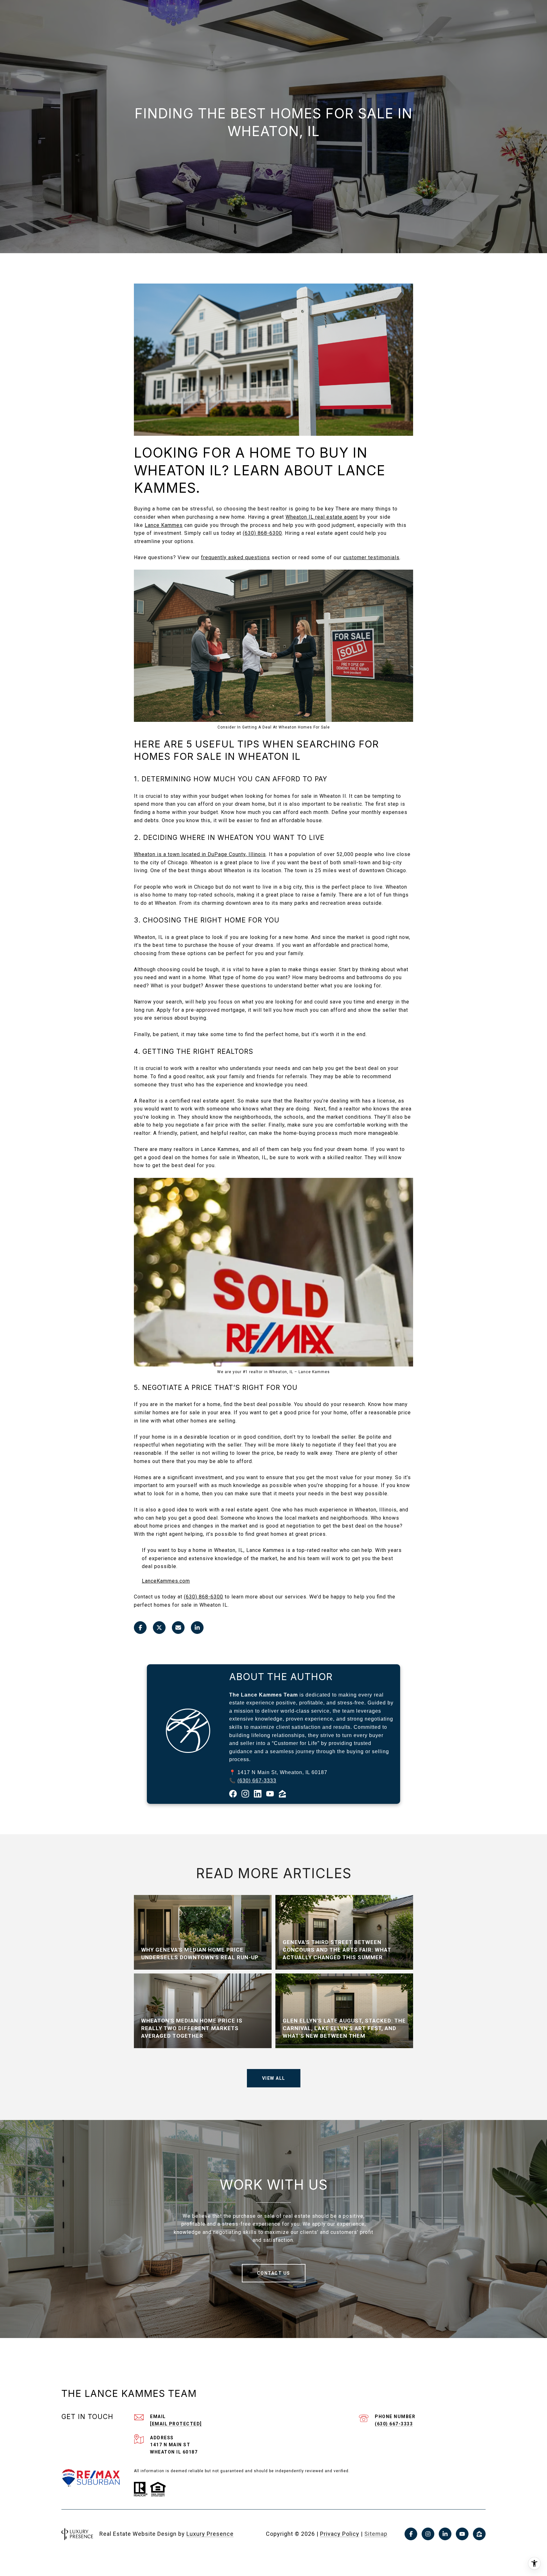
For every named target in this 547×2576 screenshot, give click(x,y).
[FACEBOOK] (411, 2534)
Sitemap (376, 2534)
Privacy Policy (340, 2534)
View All (274, 2078)
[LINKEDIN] (445, 2534)
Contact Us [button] (274, 2273)
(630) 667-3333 (257, 1781)
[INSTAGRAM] (428, 2534)
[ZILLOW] (479, 2534)
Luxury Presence (210, 2534)
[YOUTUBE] (462, 2534)
